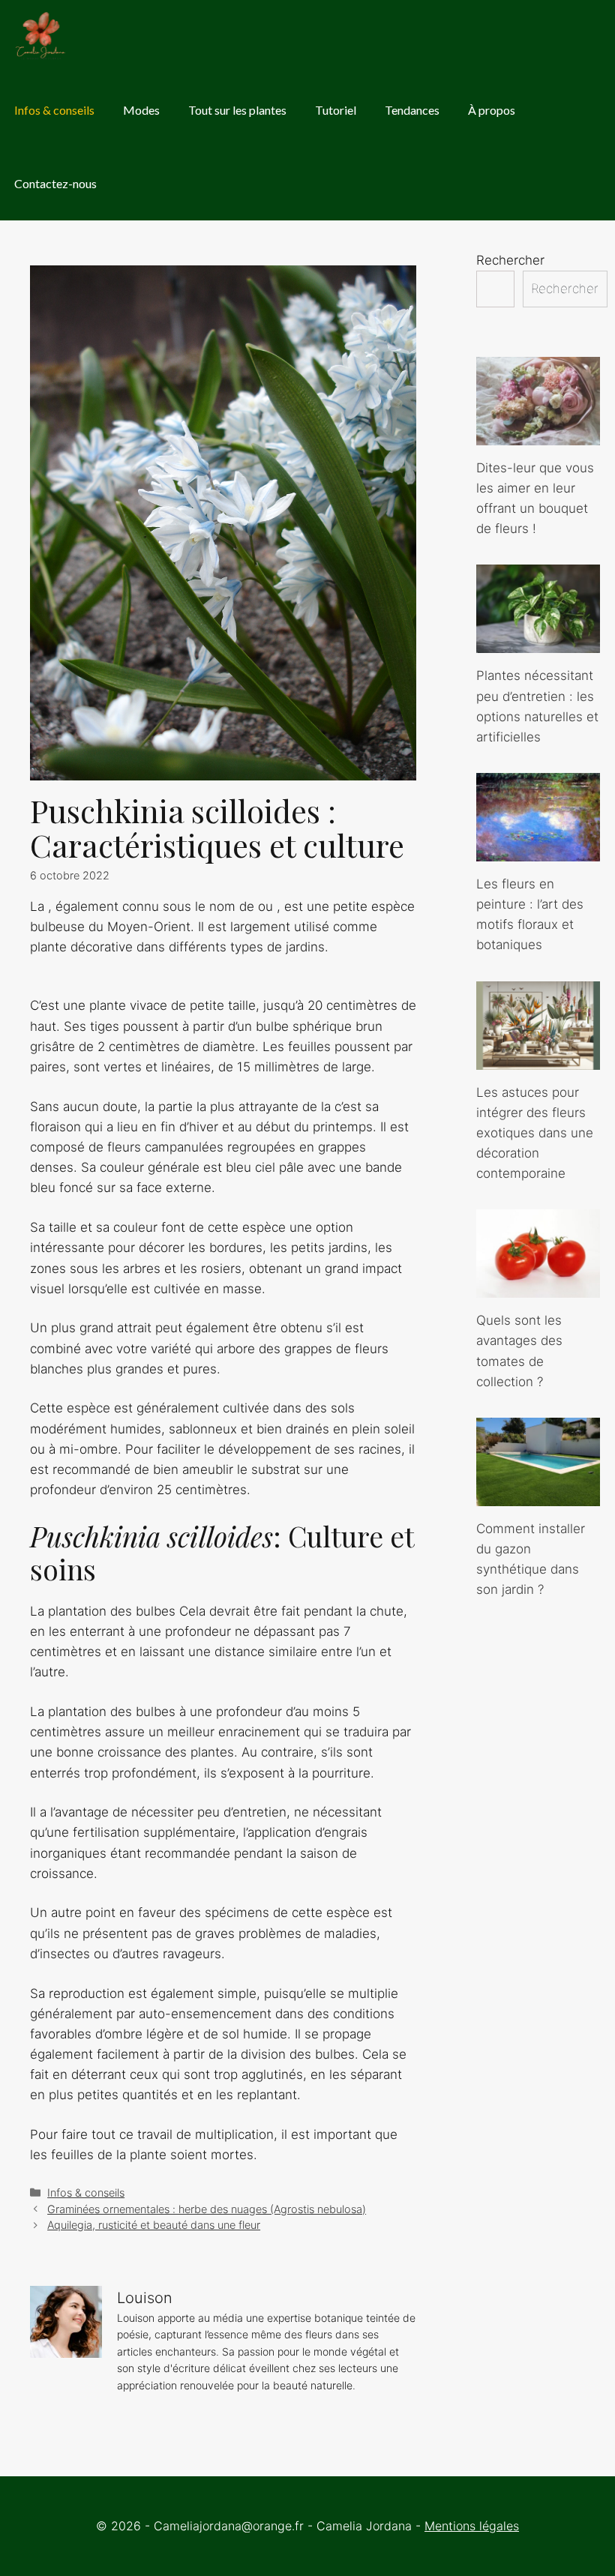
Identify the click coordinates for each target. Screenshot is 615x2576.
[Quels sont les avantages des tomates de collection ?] (538, 1287)
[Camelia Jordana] (42, 37)
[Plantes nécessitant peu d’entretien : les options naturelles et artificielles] (538, 643)
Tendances (412, 110)
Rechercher (510, 260)
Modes (141, 110)
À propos (492, 110)
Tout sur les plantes (237, 110)
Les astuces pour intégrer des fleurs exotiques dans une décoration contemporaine (535, 1133)
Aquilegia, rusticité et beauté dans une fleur (154, 2225)
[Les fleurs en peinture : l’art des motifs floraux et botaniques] (538, 851)
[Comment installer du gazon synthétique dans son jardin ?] (538, 1496)
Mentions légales (472, 2526)
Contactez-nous (55, 183)
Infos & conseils (54, 110)
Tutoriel (336, 110)
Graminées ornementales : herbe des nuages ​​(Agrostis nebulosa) (207, 2209)
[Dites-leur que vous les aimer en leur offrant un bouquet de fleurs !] (538, 435)
